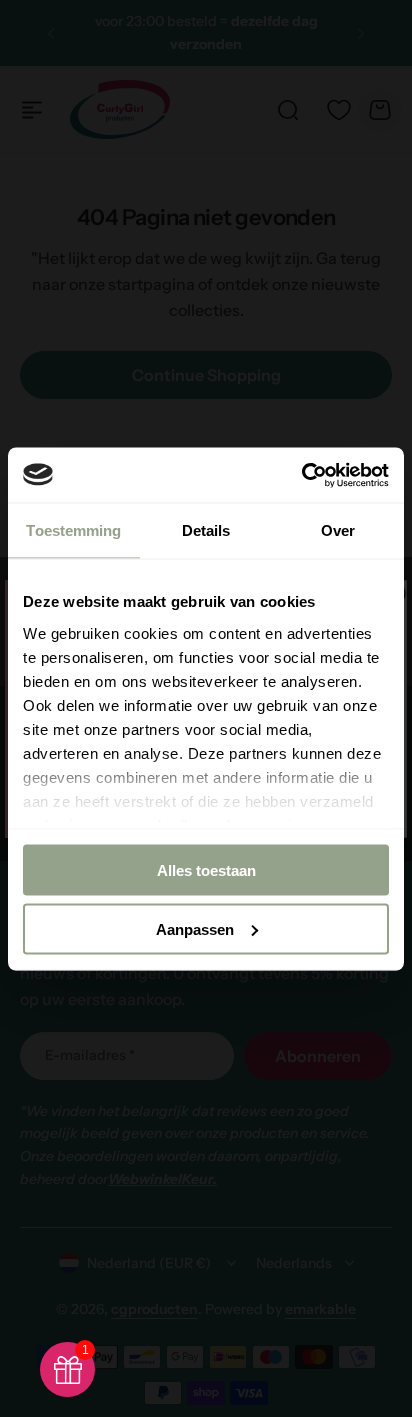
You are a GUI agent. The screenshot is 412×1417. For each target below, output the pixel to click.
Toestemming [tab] (73, 530)
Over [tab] (338, 530)
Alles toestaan (206, 870)
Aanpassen (195, 928)
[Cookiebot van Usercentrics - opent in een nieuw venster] (301, 475)
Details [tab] (206, 530)
